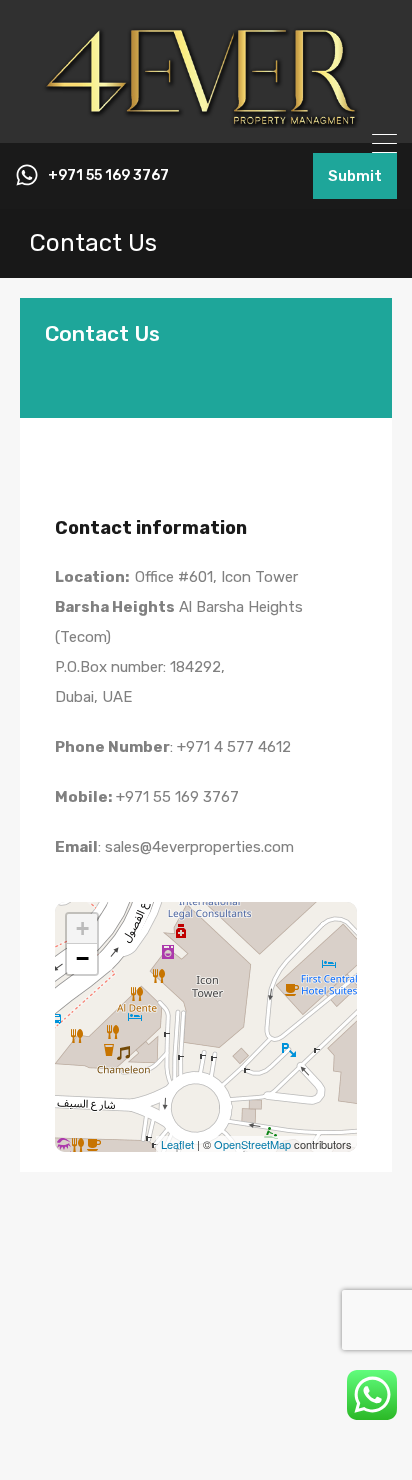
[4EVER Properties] (206, 119)
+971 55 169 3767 (108, 176)
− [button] (82, 958)
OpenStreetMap (252, 1144)
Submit (355, 176)
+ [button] (82, 928)
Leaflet (177, 1144)
